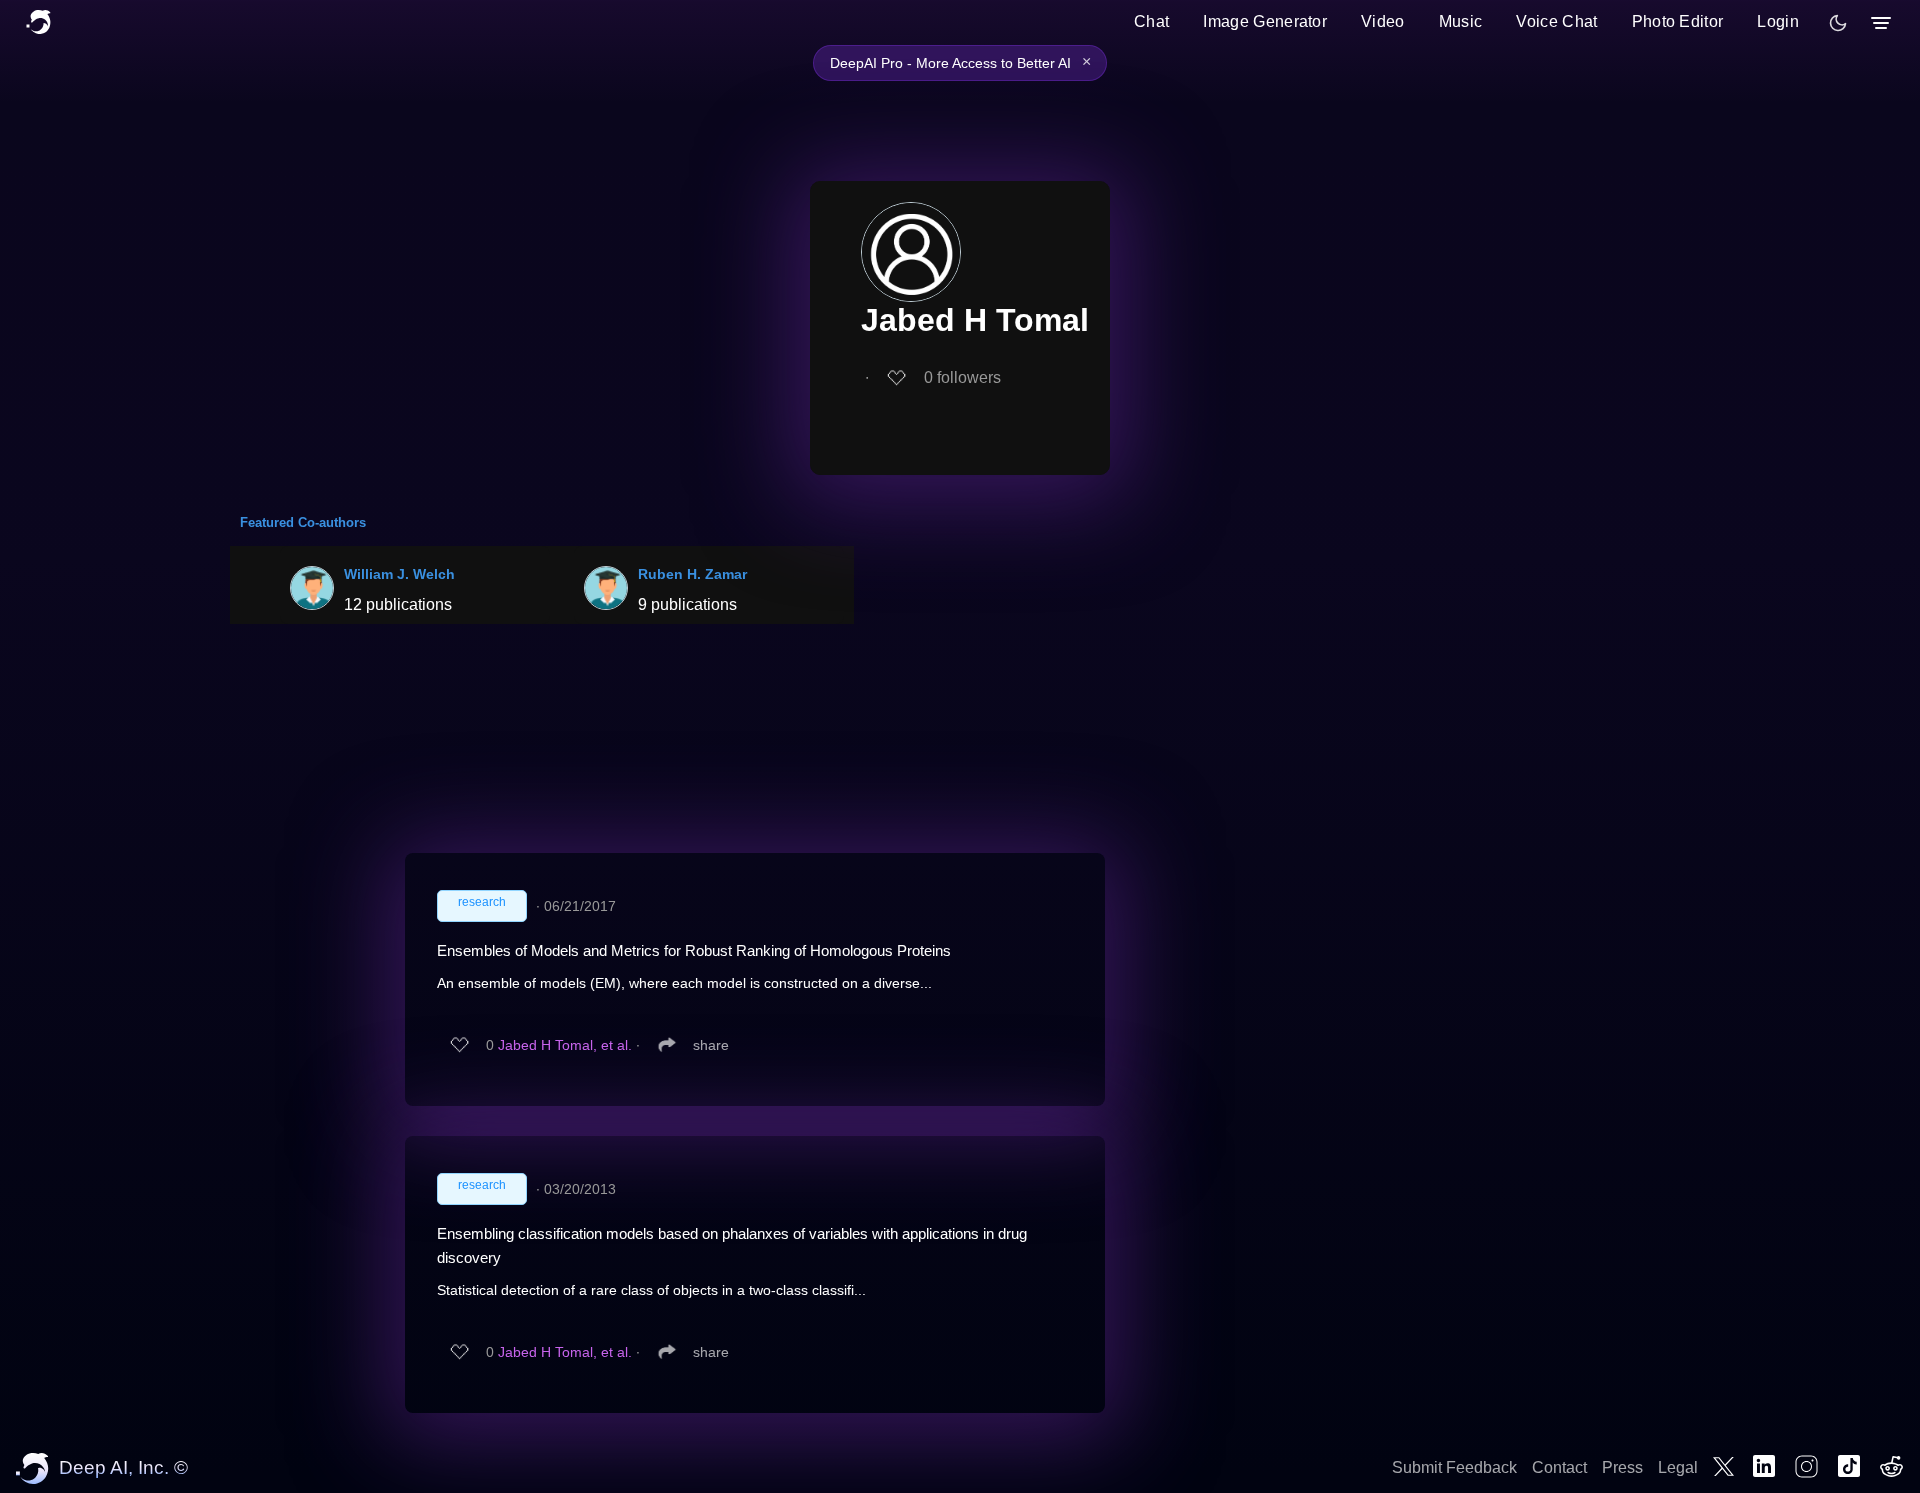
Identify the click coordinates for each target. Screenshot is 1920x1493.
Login (1778, 21)
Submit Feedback (1454, 1467)
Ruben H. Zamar (692, 574)
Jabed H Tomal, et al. (565, 1045)
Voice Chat (1556, 21)
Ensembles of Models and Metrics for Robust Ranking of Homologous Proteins (694, 950)
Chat (1151, 21)
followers (962, 377)
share (711, 1045)
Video (1383, 21)
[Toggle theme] (1838, 23)
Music (1461, 21)
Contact (1559, 1467)
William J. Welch (399, 574)
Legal (1678, 1467)
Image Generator (1265, 21)
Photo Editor (1678, 21)
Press (1622, 1467)
